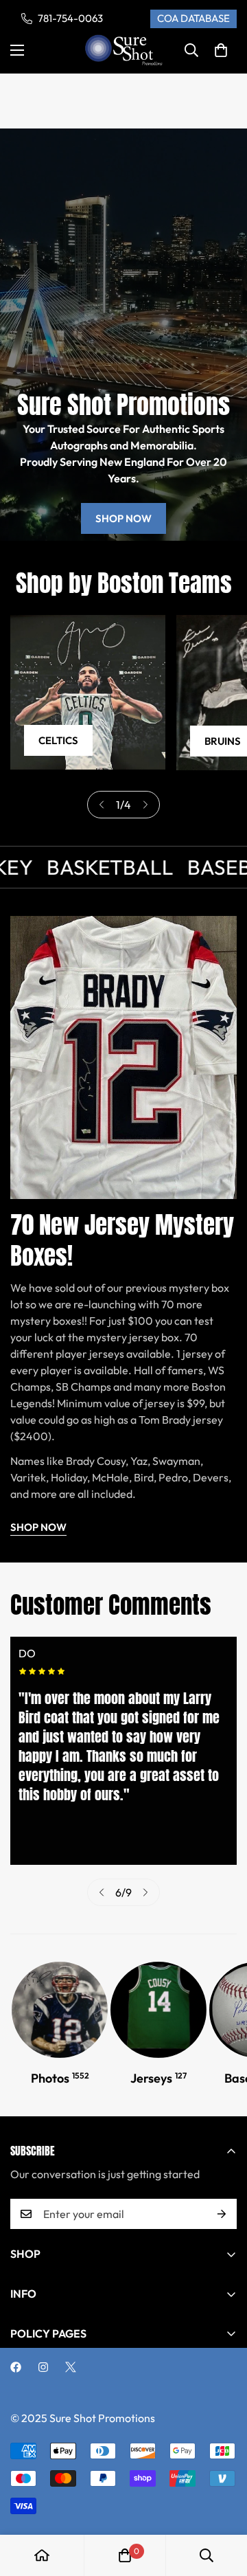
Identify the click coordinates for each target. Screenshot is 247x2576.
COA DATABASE (193, 18)
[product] (42, 2555)
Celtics (58, 740)
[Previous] (102, 805)
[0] (221, 50)
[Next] (145, 805)
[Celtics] (88, 693)
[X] (71, 2367)
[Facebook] (16, 2367)
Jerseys (158, 2078)
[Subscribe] (222, 2214)
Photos (60, 2078)
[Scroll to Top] (222, 2503)
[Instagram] (43, 2367)
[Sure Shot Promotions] (124, 51)
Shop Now (123, 518)
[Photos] (60, 2010)
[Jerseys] (158, 2010)
